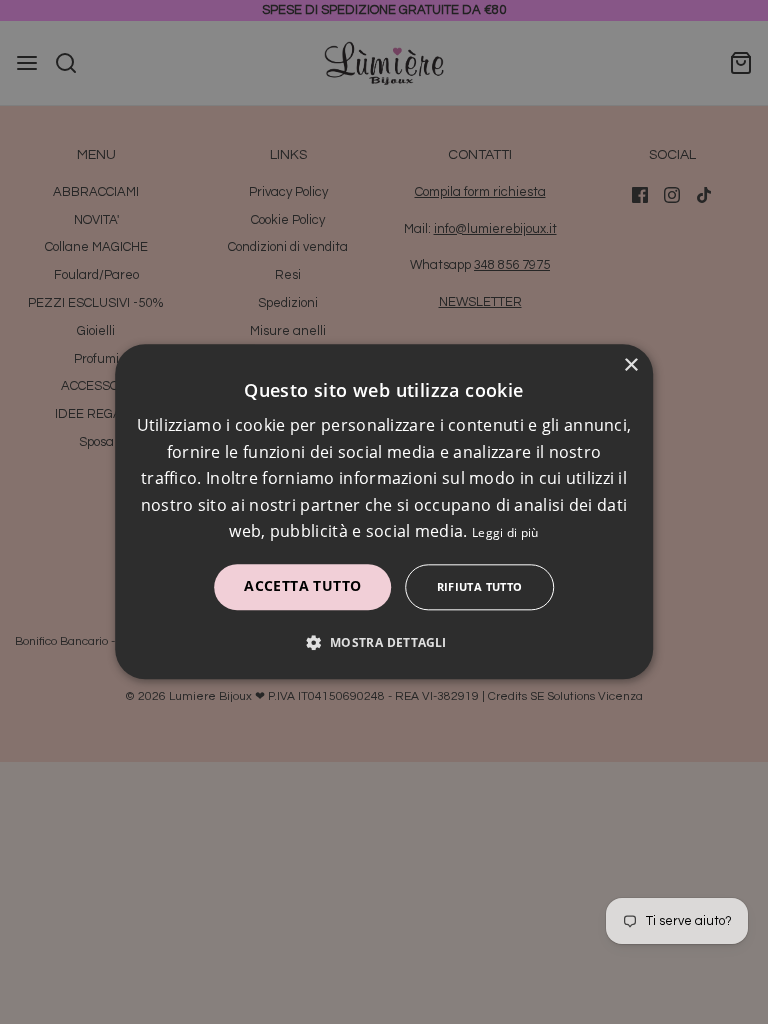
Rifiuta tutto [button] (480, 587)
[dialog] (384, 511)
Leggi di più (505, 532)
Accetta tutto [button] (302, 586)
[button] (383, 643)
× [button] (630, 365)
